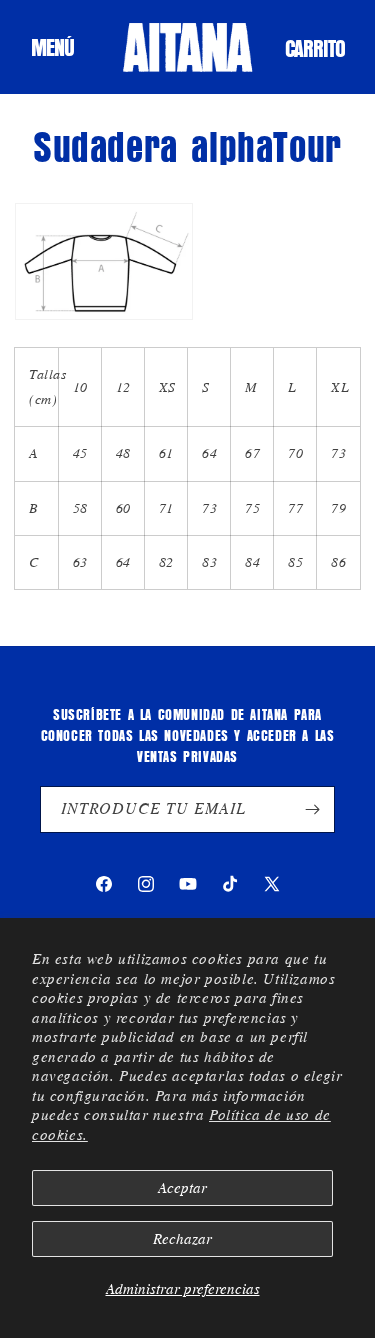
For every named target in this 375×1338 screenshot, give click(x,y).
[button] (52, 47)
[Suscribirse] (312, 809)
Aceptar (182, 1188)
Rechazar (182, 1239)
